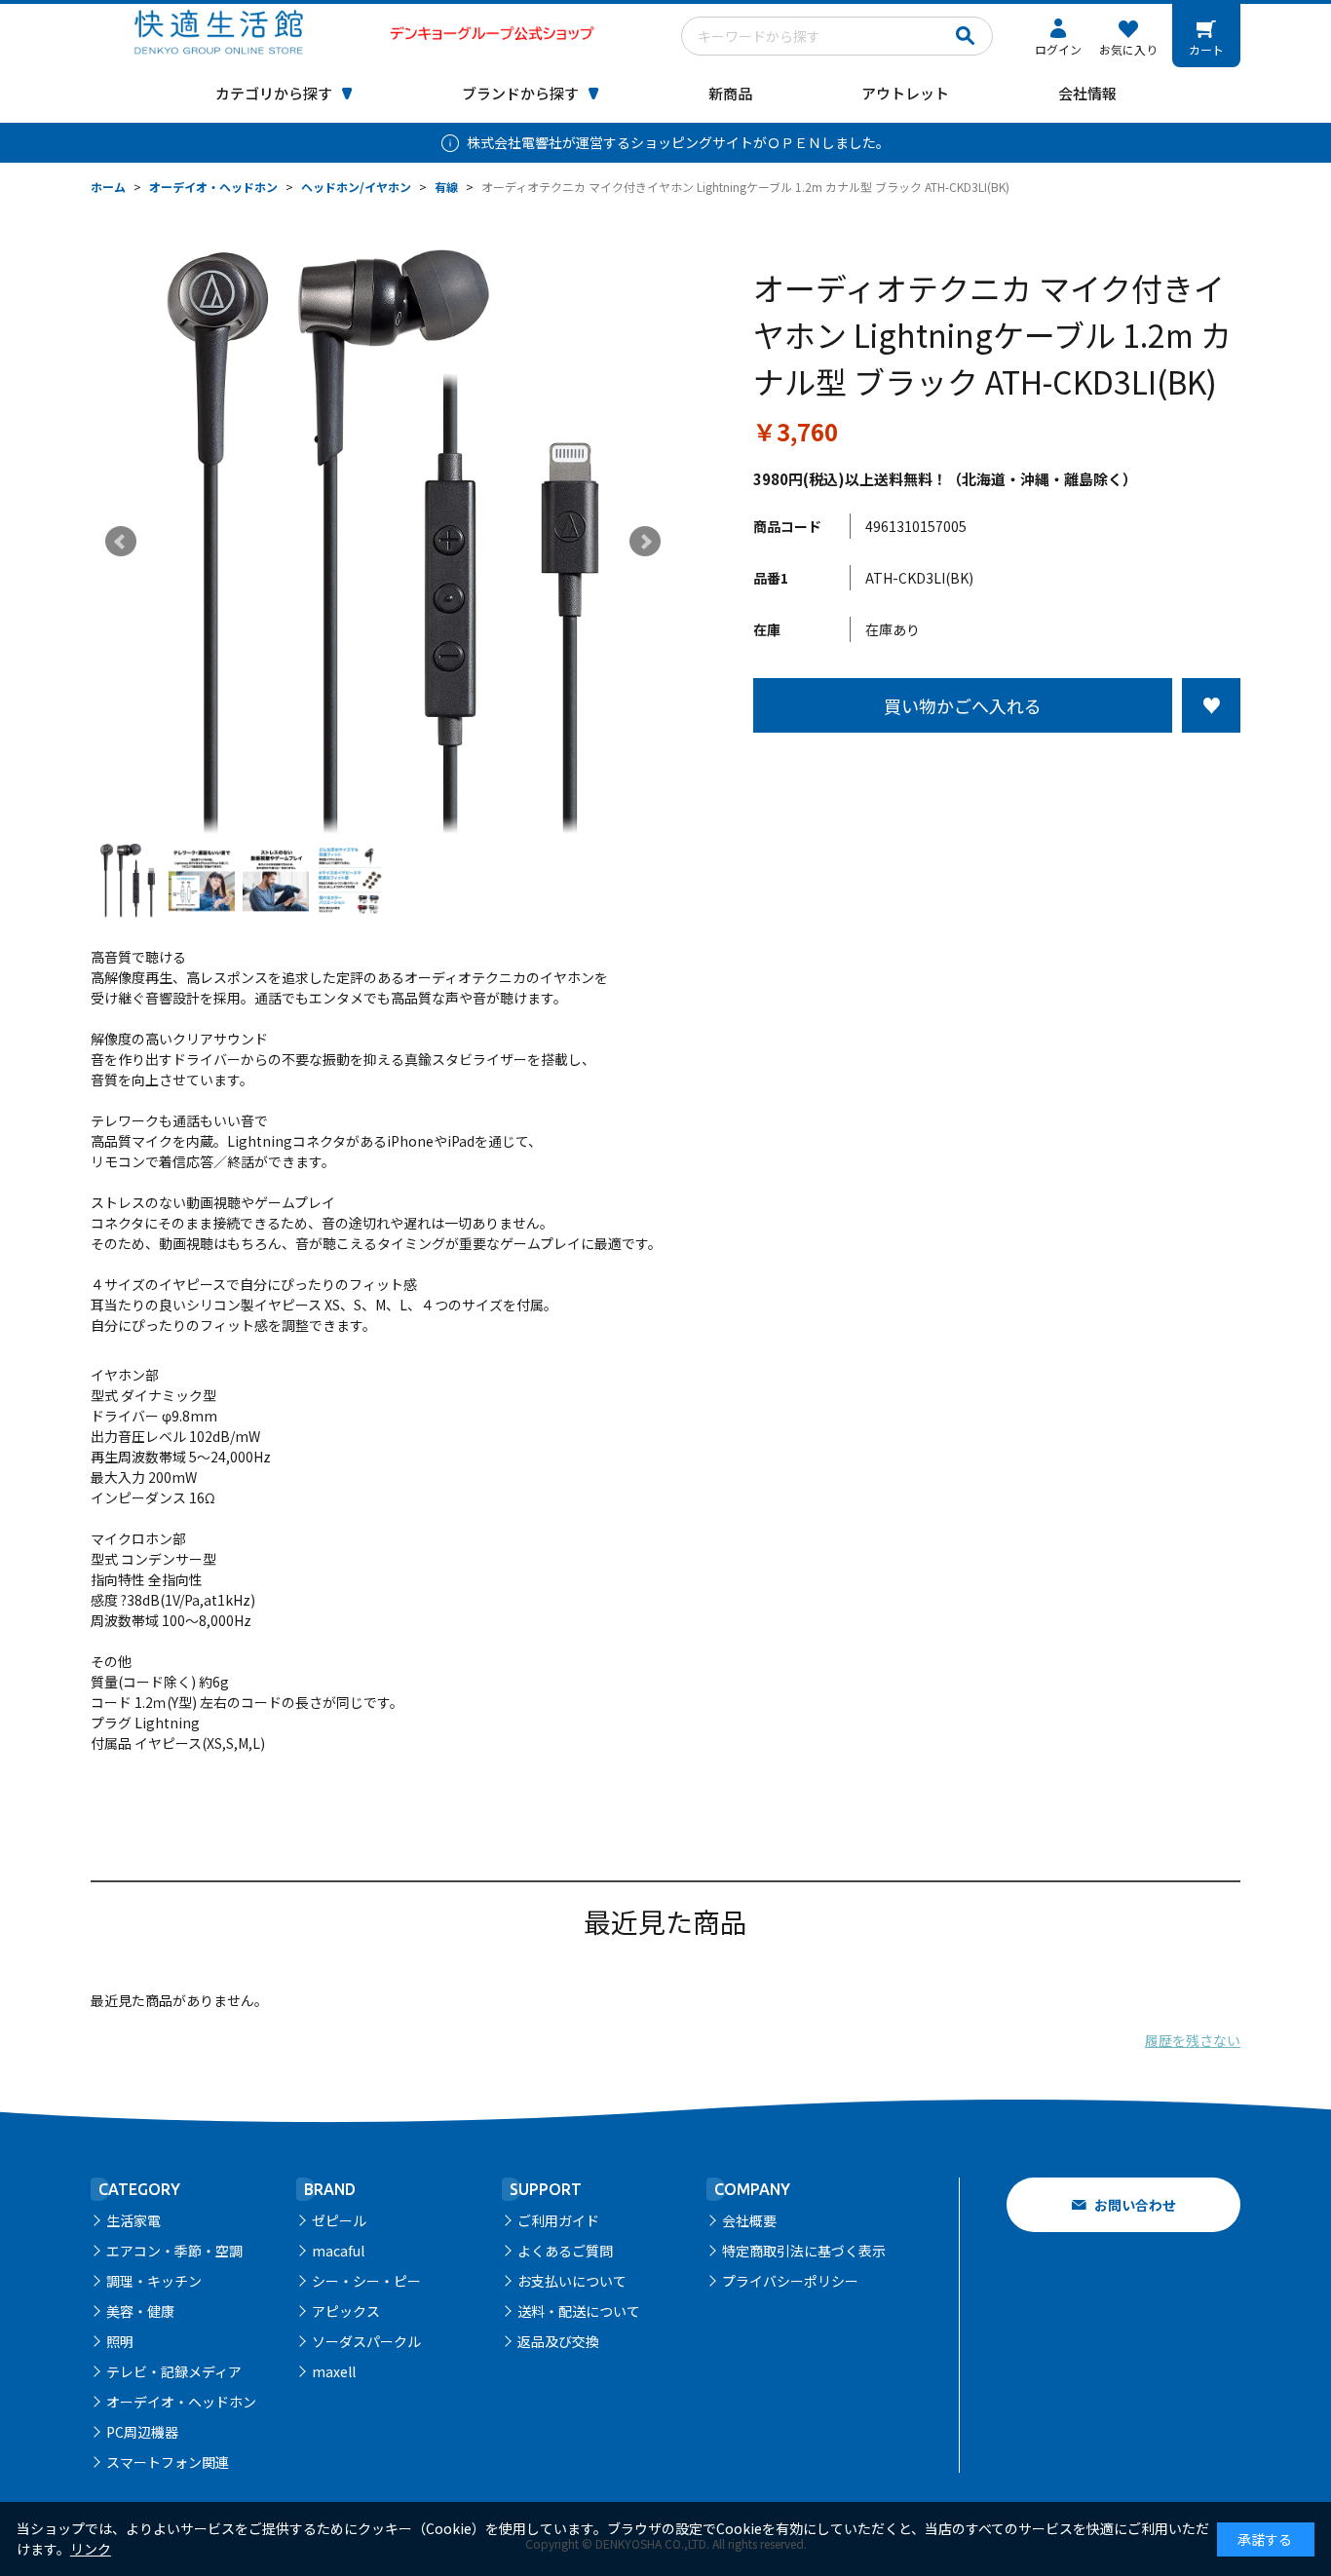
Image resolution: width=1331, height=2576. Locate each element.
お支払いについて (572, 2281)
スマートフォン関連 (168, 2462)
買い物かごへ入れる (963, 705)
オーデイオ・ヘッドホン (181, 2402)
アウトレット (905, 93)
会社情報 (1087, 93)
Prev (121, 542)
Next (645, 542)
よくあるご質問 (565, 2251)
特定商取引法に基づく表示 (804, 2251)
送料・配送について (579, 2311)
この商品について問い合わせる (997, 769)
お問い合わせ (1135, 2205)
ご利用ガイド (558, 2220)
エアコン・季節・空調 (174, 2251)
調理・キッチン (154, 2281)
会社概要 (749, 2220)
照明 (120, 2341)
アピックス (346, 2311)
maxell (334, 2371)
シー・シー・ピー (366, 2281)
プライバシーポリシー (790, 2281)
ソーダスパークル (366, 2341)
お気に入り (1128, 49)
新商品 (730, 93)
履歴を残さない (1193, 2040)
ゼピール (339, 2220)
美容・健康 (140, 2311)
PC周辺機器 (142, 2432)
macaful (338, 2251)
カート (1206, 49)
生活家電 (133, 2220)
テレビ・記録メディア (174, 2371)
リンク (91, 2549)
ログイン (1058, 49)
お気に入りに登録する (1211, 705)
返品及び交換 (558, 2341)
